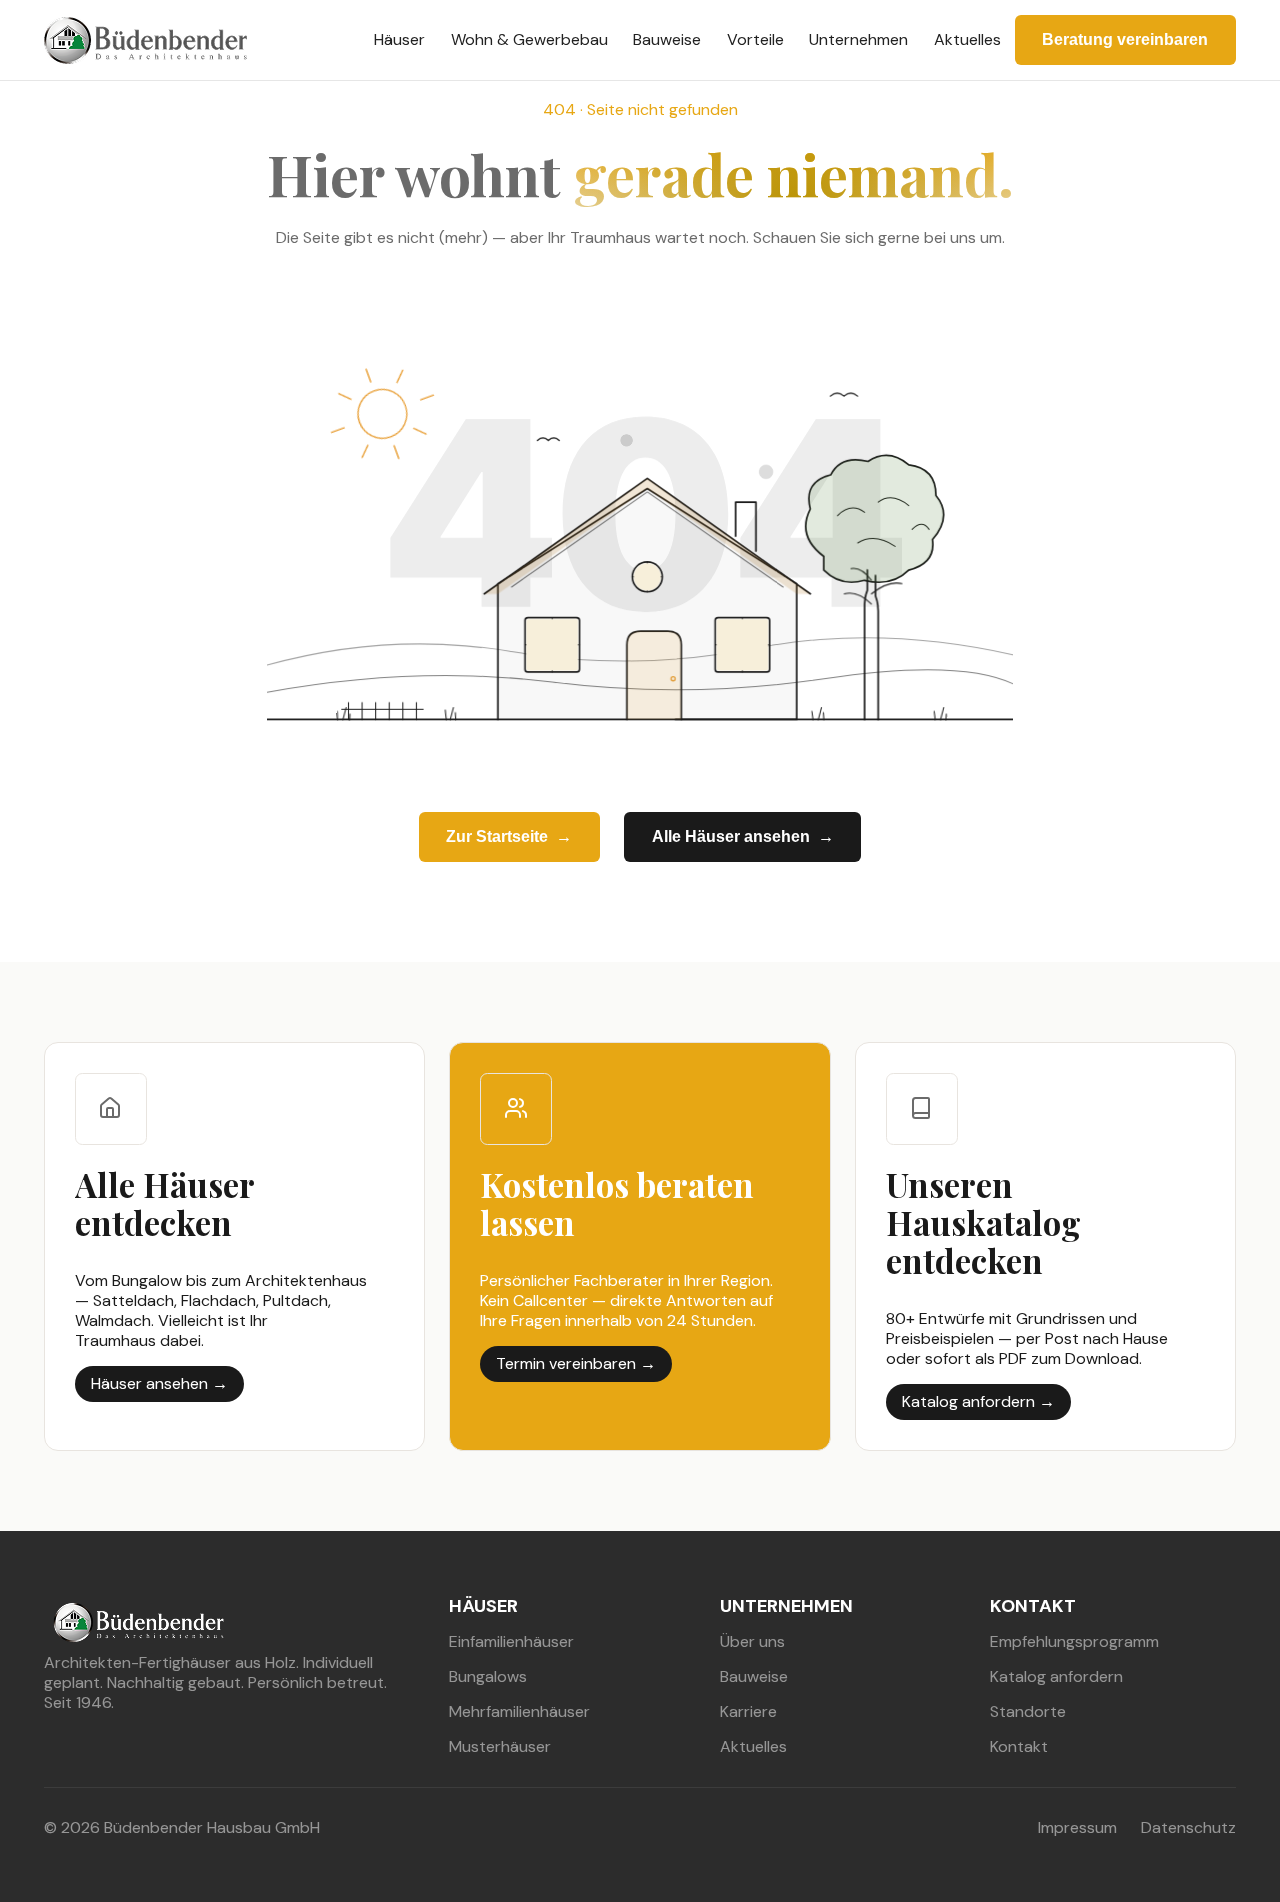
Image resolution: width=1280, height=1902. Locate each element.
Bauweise (667, 39)
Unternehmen (858, 39)
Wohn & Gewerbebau (529, 39)
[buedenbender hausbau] (145, 40)
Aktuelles (967, 39)
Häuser (399, 39)
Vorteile (755, 39)
